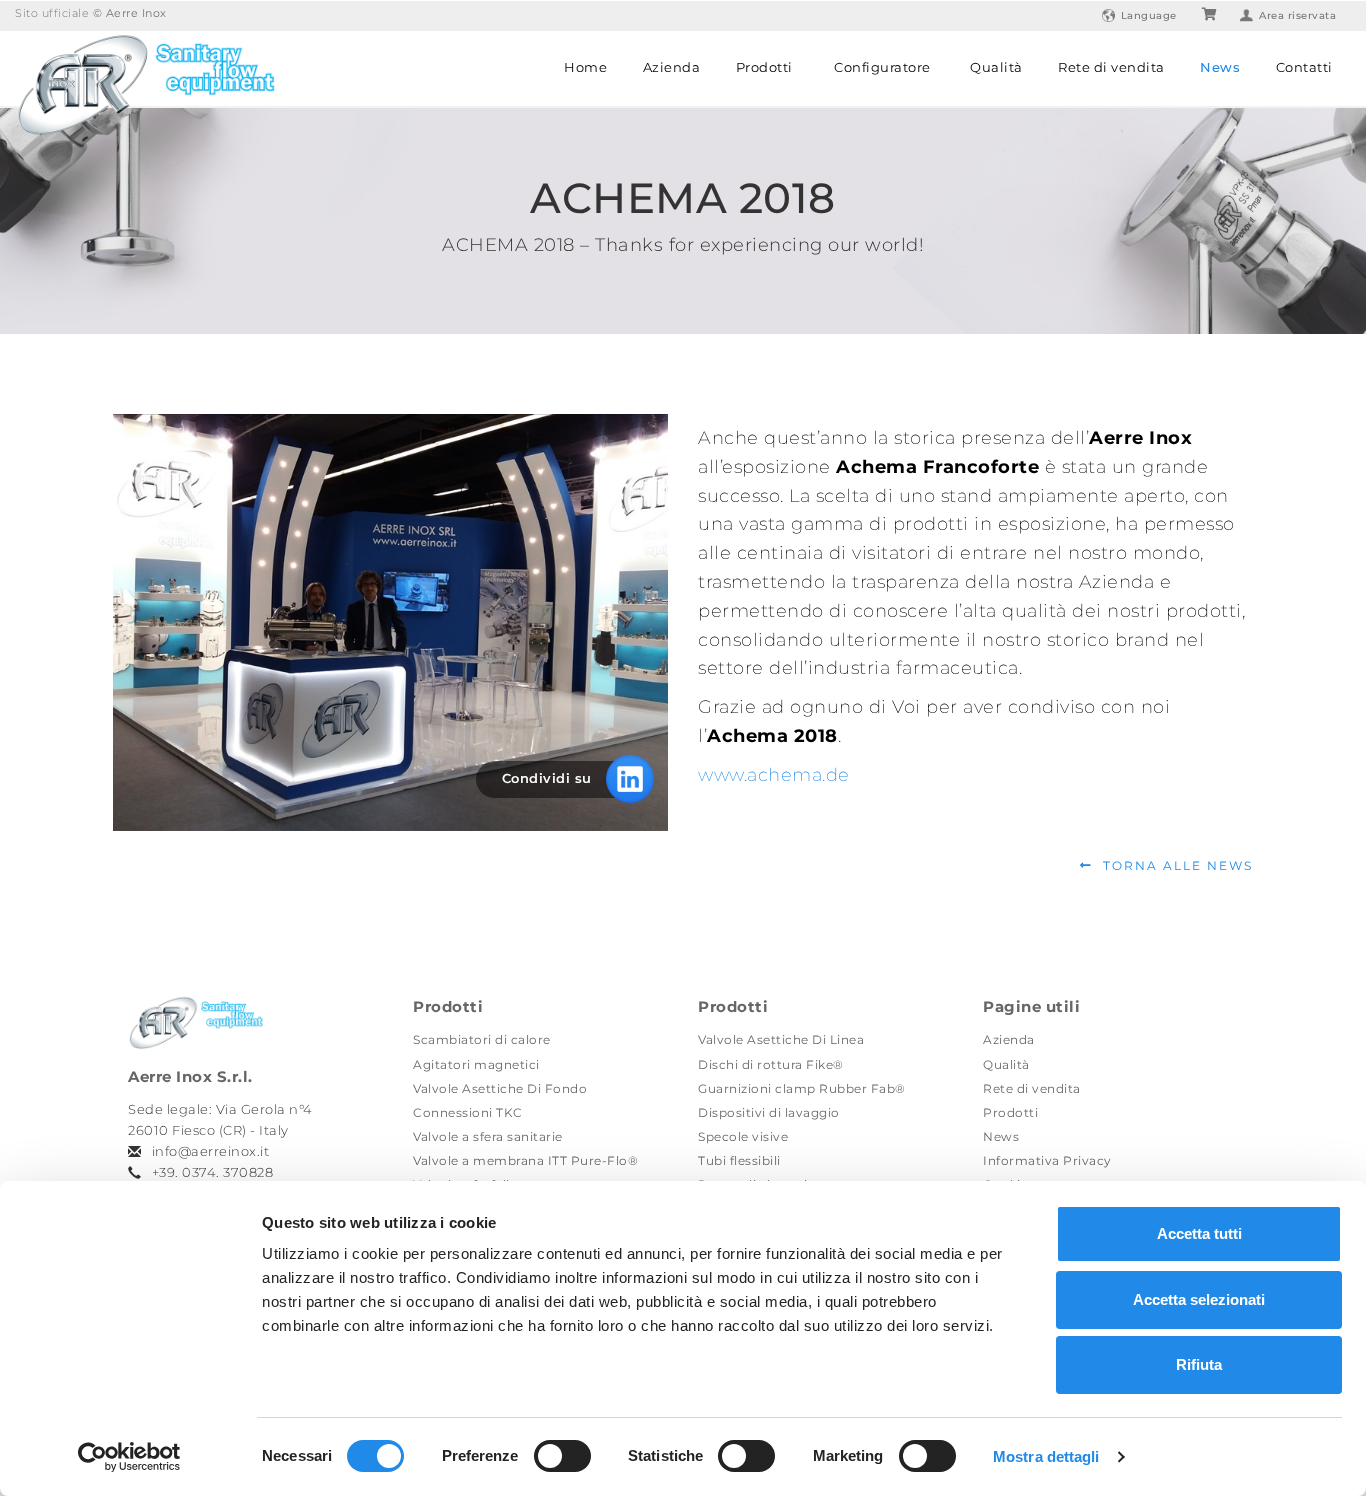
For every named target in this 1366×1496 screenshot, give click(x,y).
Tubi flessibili (739, 1160)
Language (1149, 15)
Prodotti (764, 67)
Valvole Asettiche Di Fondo (500, 1088)
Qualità (996, 67)
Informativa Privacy (1047, 1160)
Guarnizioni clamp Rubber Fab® (802, 1088)
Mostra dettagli (1046, 1456)
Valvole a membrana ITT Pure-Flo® (525, 1160)
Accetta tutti (1199, 1233)
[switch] (562, 1456)
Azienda (672, 67)
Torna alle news (1178, 865)
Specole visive (743, 1136)
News (1220, 67)
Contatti (1304, 67)
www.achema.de (774, 775)
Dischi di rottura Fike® (771, 1064)
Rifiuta (1199, 1364)
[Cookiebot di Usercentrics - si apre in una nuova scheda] (129, 1457)
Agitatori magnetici (476, 1064)
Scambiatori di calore (482, 1039)
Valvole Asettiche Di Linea (781, 1039)
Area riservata (1297, 15)
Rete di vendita (1111, 67)
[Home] (145, 82)
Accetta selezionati (1199, 1299)
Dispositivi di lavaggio (769, 1112)
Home (585, 67)
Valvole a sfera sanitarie (488, 1136)
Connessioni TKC (468, 1112)
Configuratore (882, 67)
